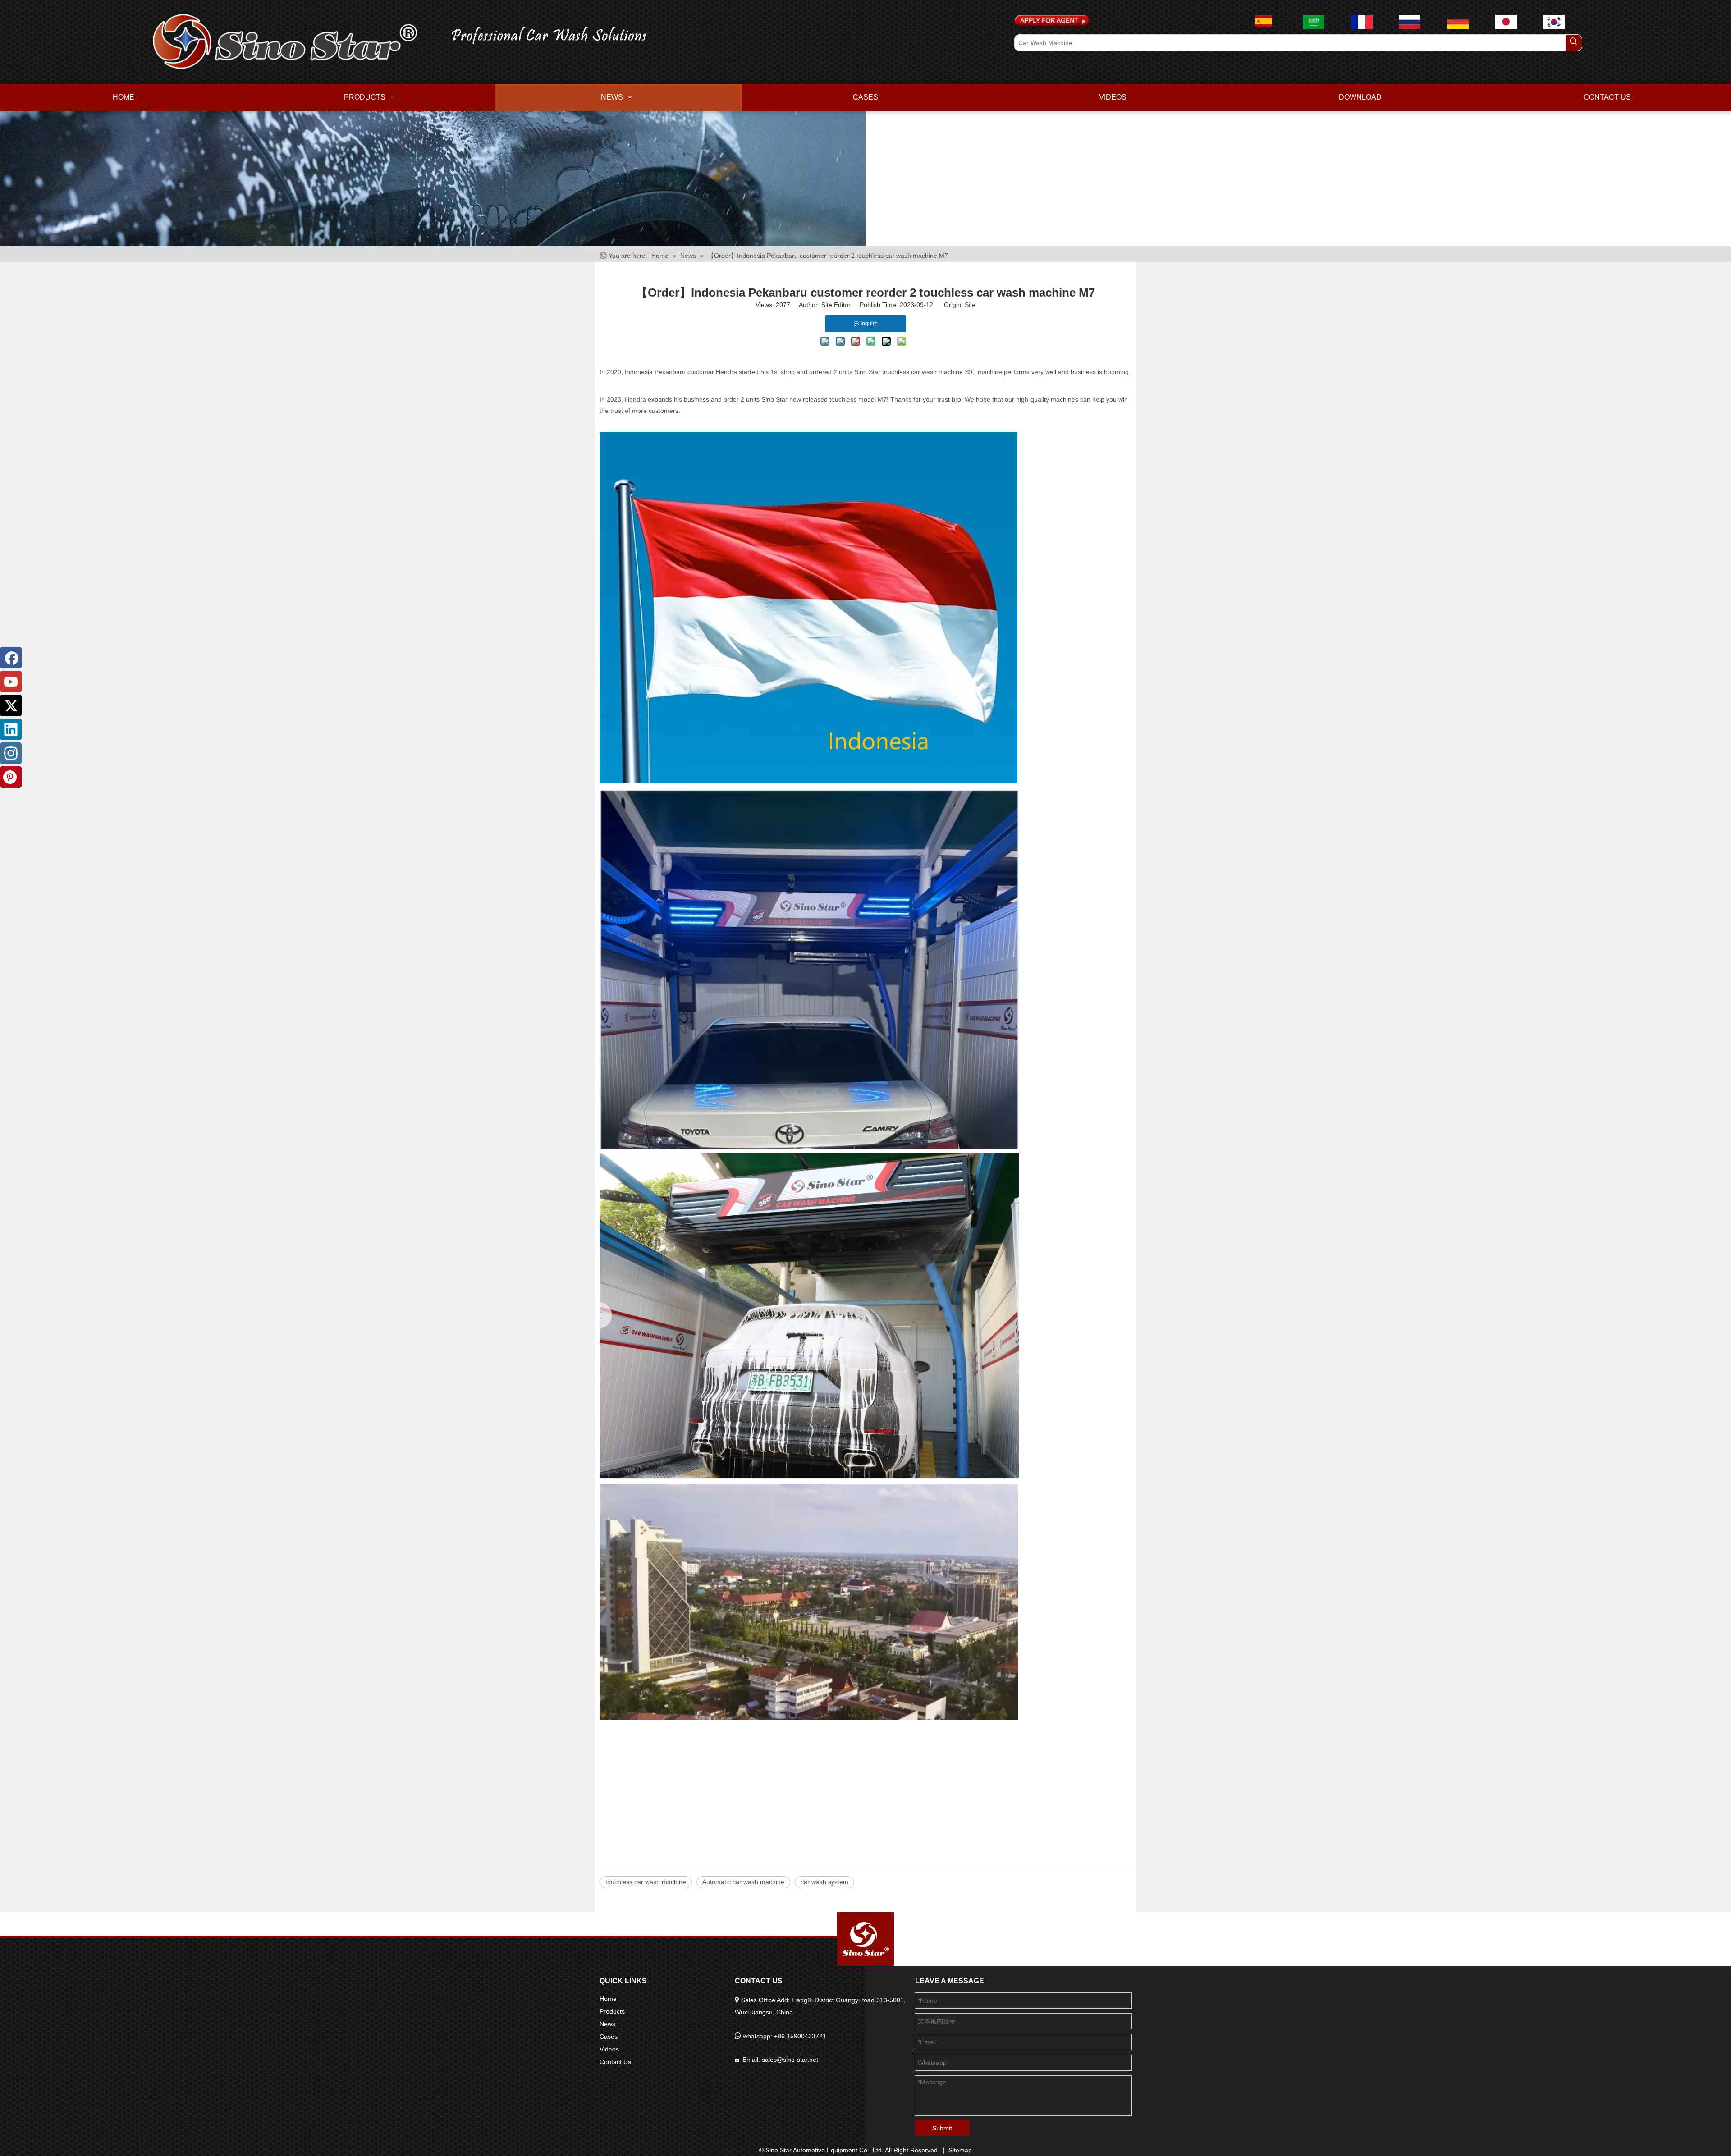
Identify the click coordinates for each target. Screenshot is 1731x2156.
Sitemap (960, 2150)
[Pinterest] (11, 777)
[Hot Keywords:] (1574, 43)
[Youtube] (11, 682)
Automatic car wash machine (743, 1882)
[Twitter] (11, 705)
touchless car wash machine (646, 1882)
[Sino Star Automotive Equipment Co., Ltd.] (865, 1939)
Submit (942, 2128)
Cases (609, 2037)
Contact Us (615, 2062)
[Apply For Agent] (1052, 21)
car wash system (824, 1882)
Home (608, 1999)
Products (612, 2011)
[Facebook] (11, 658)
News (607, 2024)
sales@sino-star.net (790, 2060)
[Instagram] (11, 753)
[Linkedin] (11, 729)
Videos (609, 2049)
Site (970, 305)
